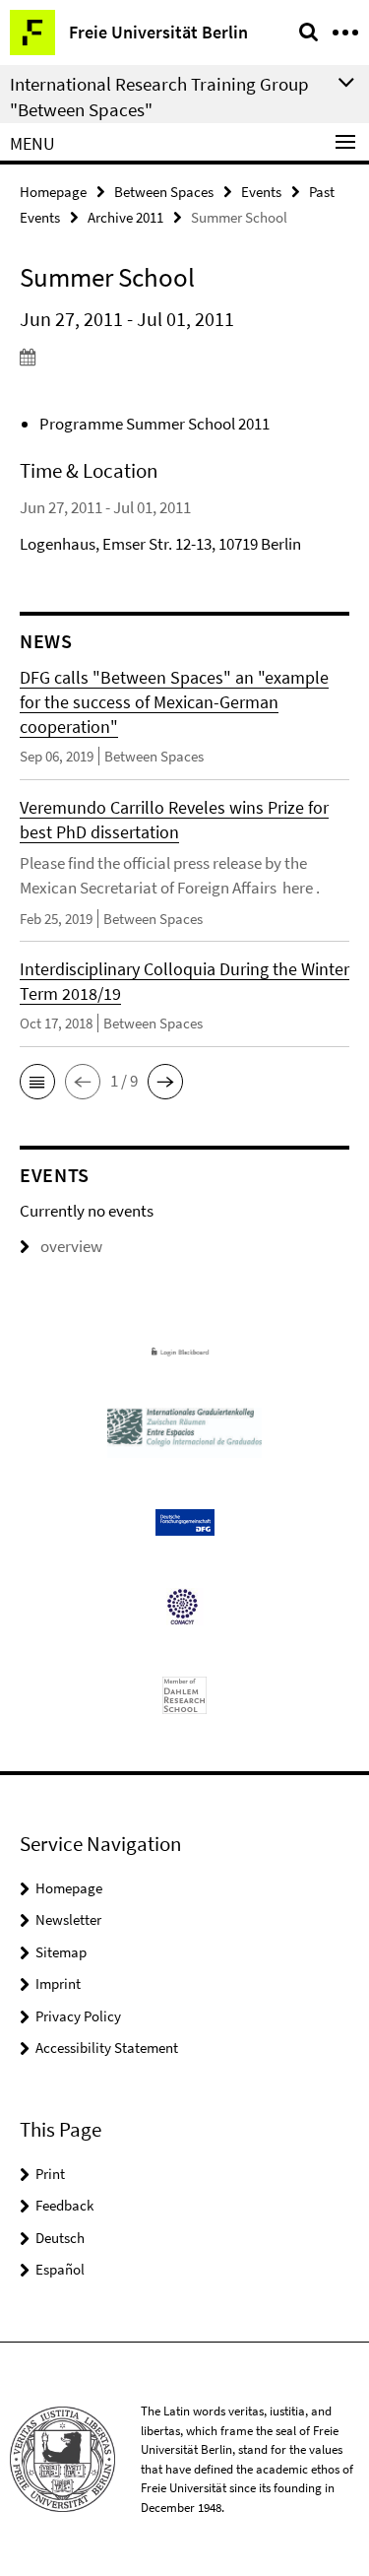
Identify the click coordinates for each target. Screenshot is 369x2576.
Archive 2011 (125, 217)
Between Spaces (164, 192)
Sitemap (61, 1952)
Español (60, 2269)
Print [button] (50, 2174)
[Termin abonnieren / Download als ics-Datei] (184, 357)
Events (261, 192)
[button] (37, 1082)
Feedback (64, 2205)
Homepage (53, 192)
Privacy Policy (78, 2016)
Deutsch (60, 2238)
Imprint (58, 1983)
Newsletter (68, 1919)
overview (71, 1246)
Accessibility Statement (107, 2048)
